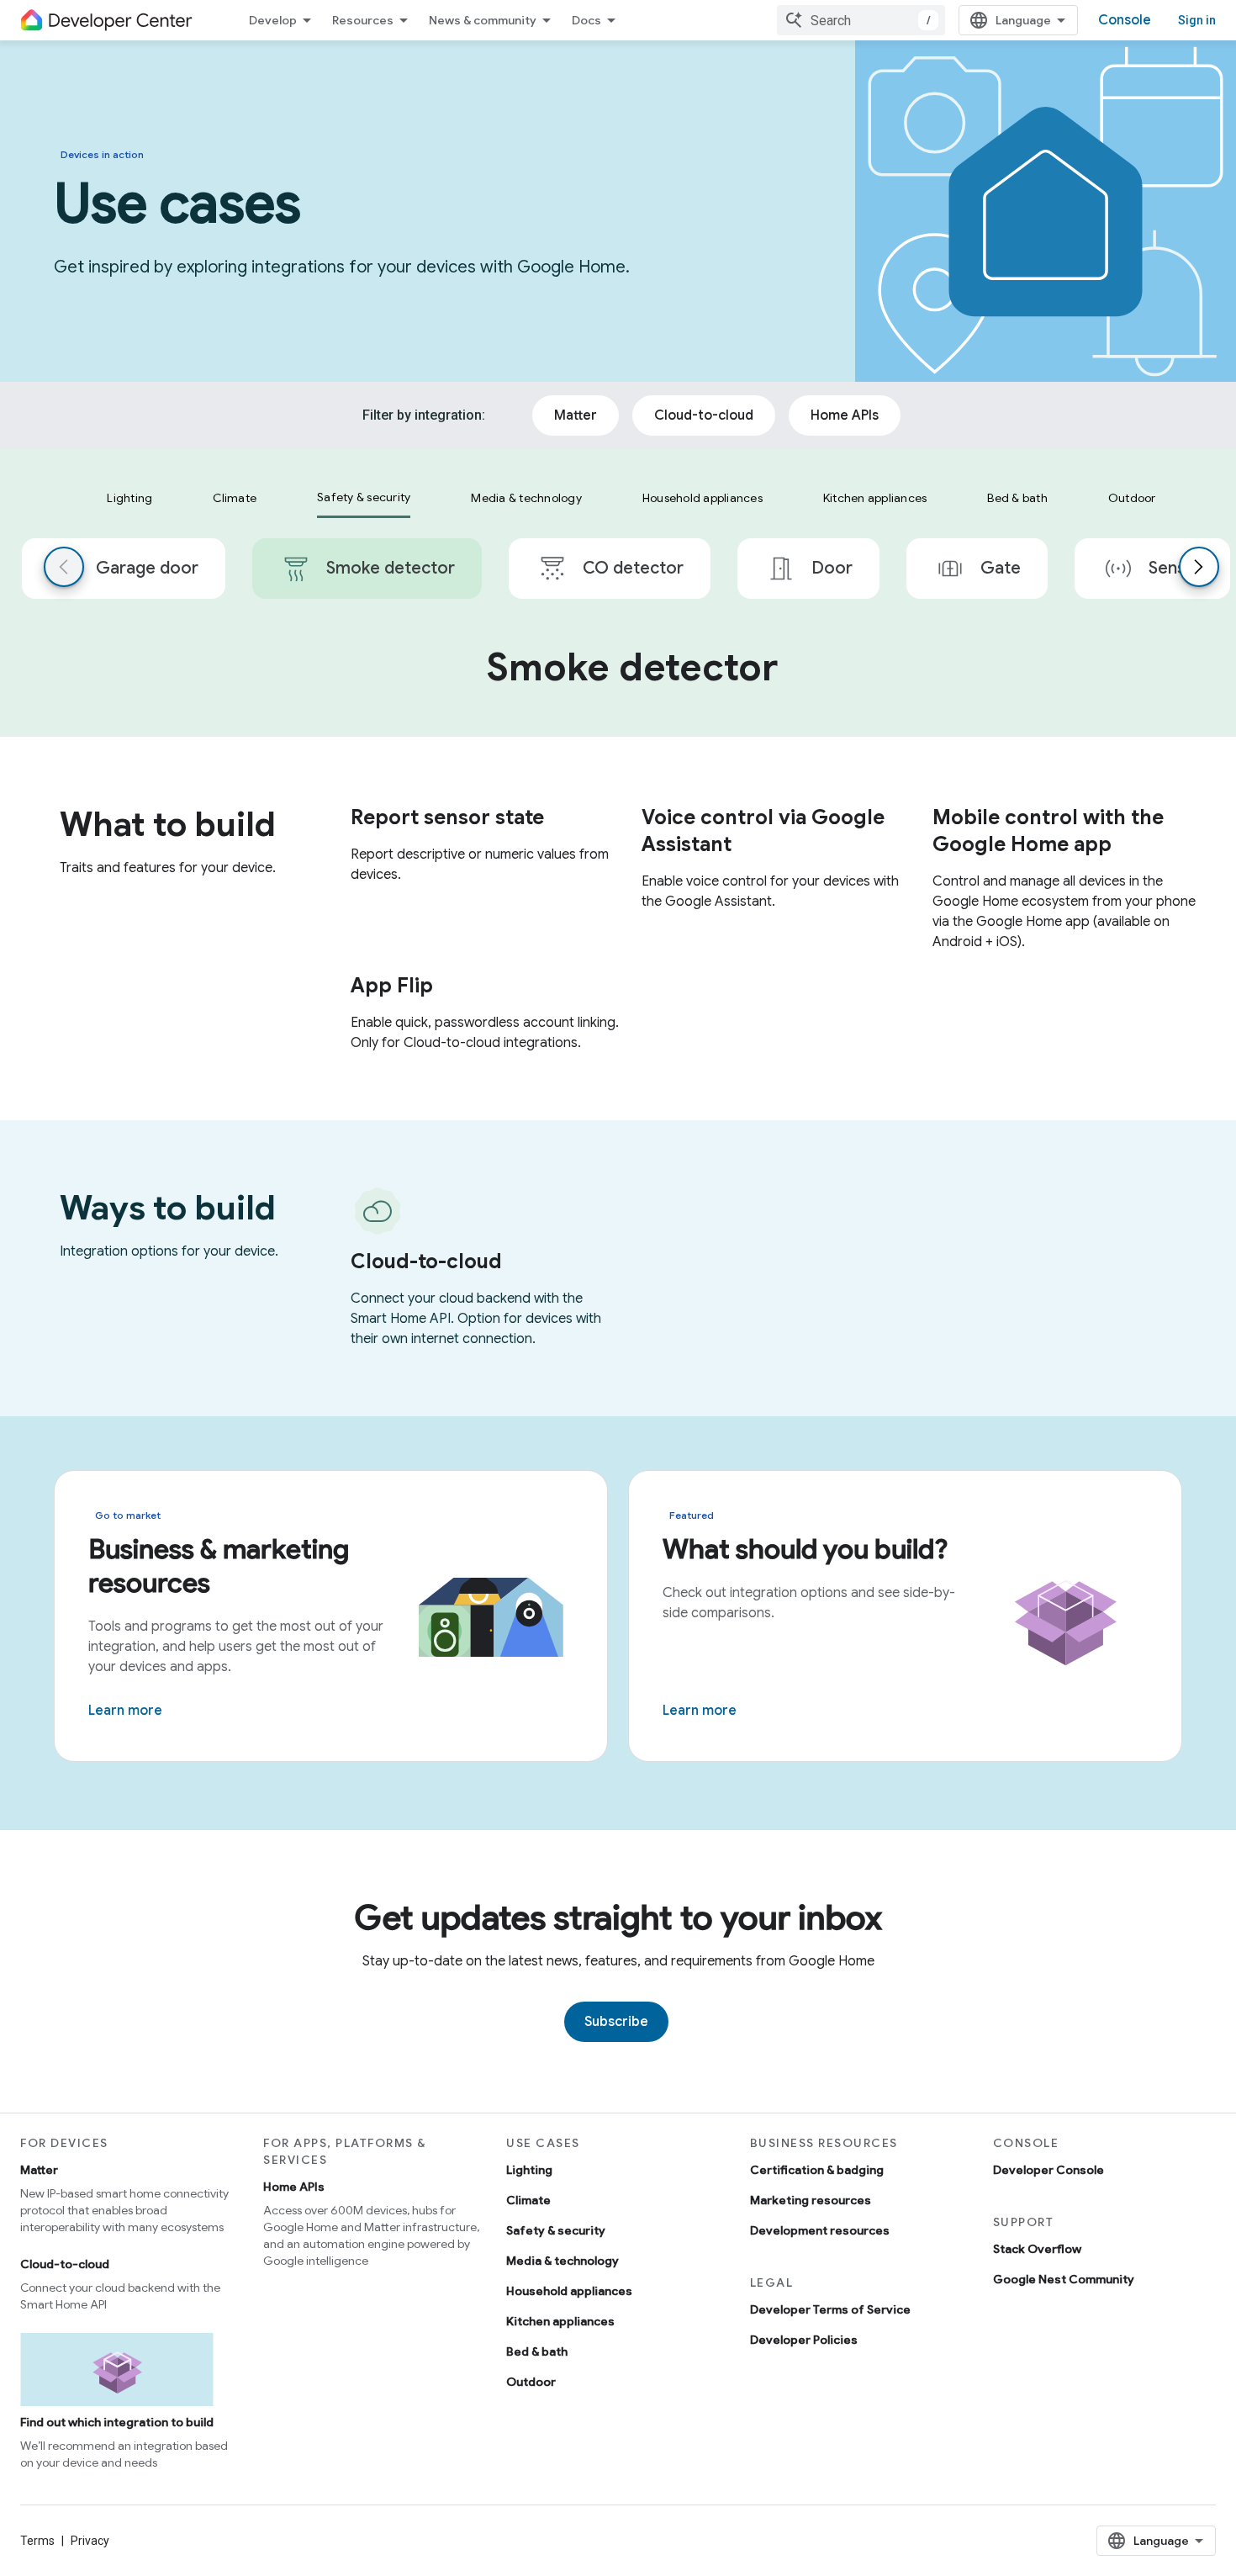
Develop (273, 20)
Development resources (820, 2230)
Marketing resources (811, 2200)
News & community (483, 20)
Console (1125, 20)
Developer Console (1048, 2170)
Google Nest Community (1064, 2279)
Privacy (90, 2541)
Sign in (1197, 20)
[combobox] (861, 20)
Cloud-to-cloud (65, 2264)
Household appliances (569, 2291)
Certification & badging (817, 2170)
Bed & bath (537, 2351)
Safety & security (556, 2230)
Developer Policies (804, 2340)
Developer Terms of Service (830, 2309)
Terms (37, 2541)
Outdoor (531, 2382)
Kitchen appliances (560, 2321)
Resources (363, 20)
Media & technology (563, 2261)
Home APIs (294, 2187)
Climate (528, 2200)
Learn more (125, 1711)
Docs (586, 20)
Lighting (529, 2170)
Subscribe (616, 2022)
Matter (39, 2170)
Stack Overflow (1037, 2249)
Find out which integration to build (117, 2422)
